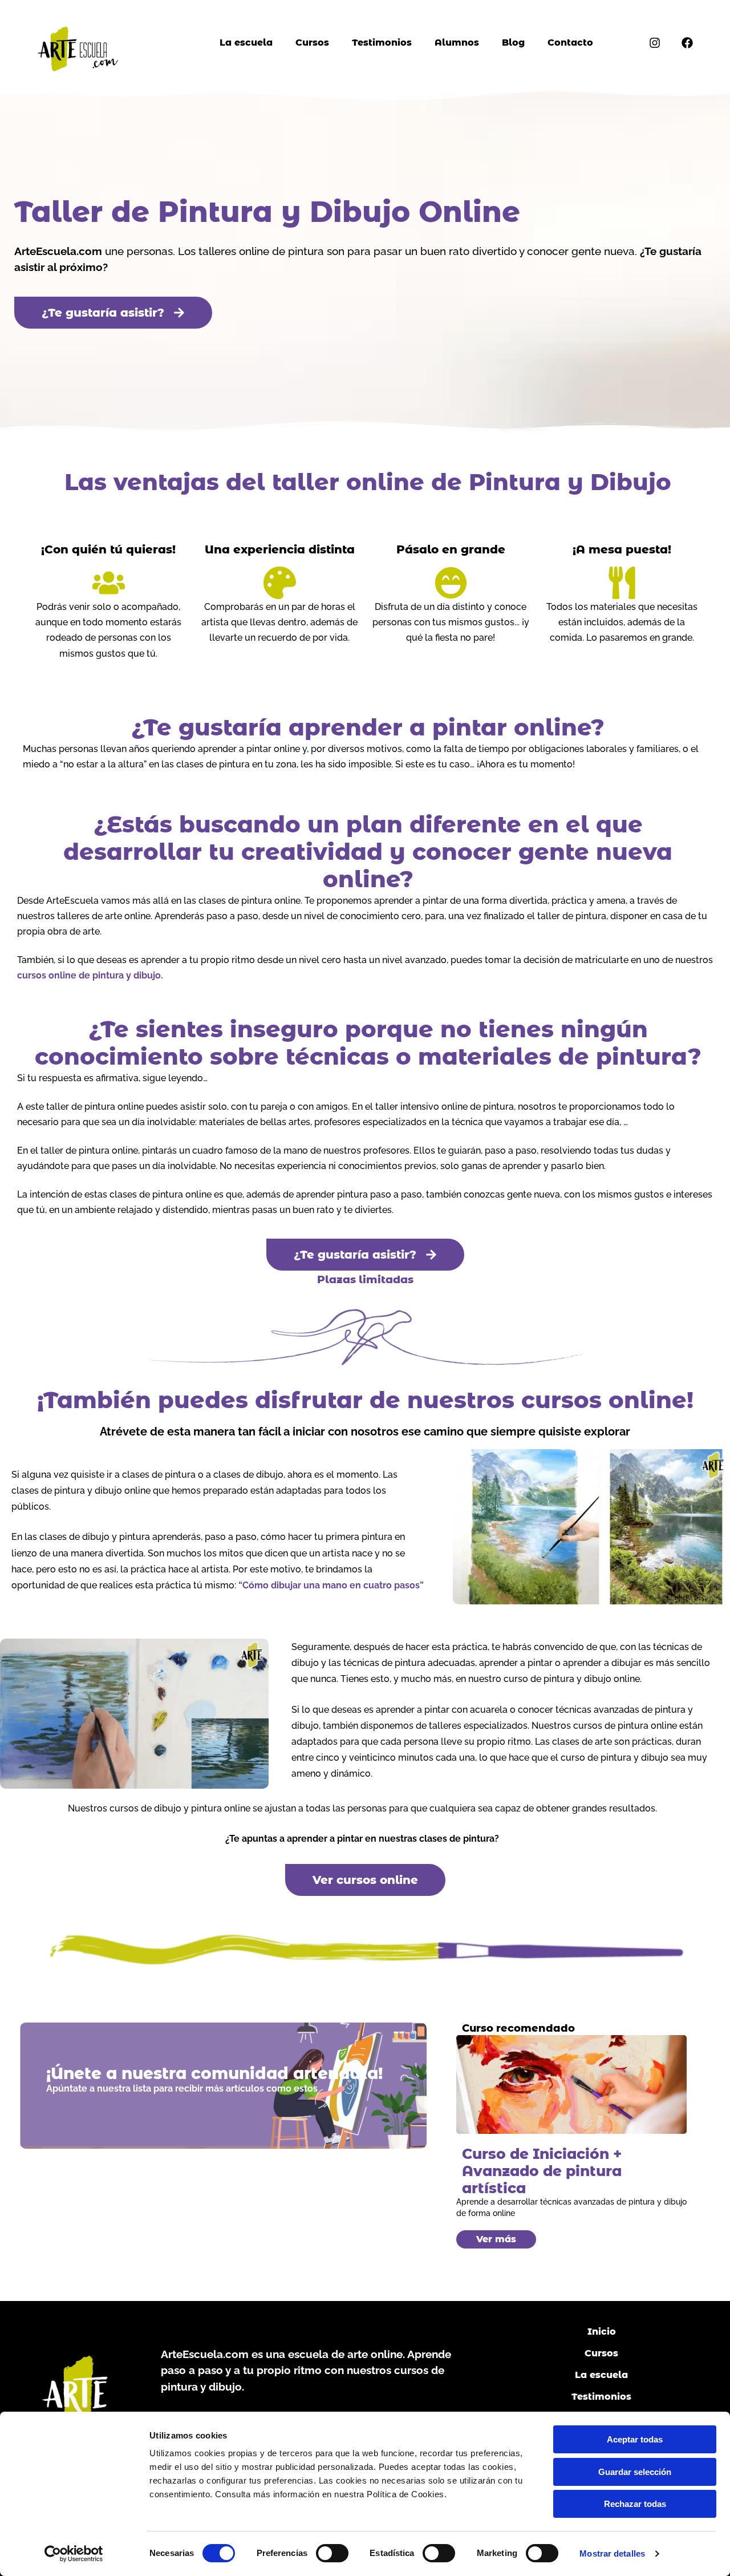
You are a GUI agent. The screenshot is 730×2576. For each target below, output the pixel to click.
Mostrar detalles (612, 2553)
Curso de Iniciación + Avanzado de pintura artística (542, 2171)
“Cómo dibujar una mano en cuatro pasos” (331, 1585)
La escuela (246, 43)
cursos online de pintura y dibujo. (90, 975)
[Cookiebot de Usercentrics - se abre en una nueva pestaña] (74, 2554)
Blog (513, 43)
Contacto (570, 43)
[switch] (332, 2553)
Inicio (602, 2332)
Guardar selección (635, 2472)
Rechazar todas (635, 2504)
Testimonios (382, 43)
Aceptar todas (635, 2439)
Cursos (312, 43)
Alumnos (457, 43)
